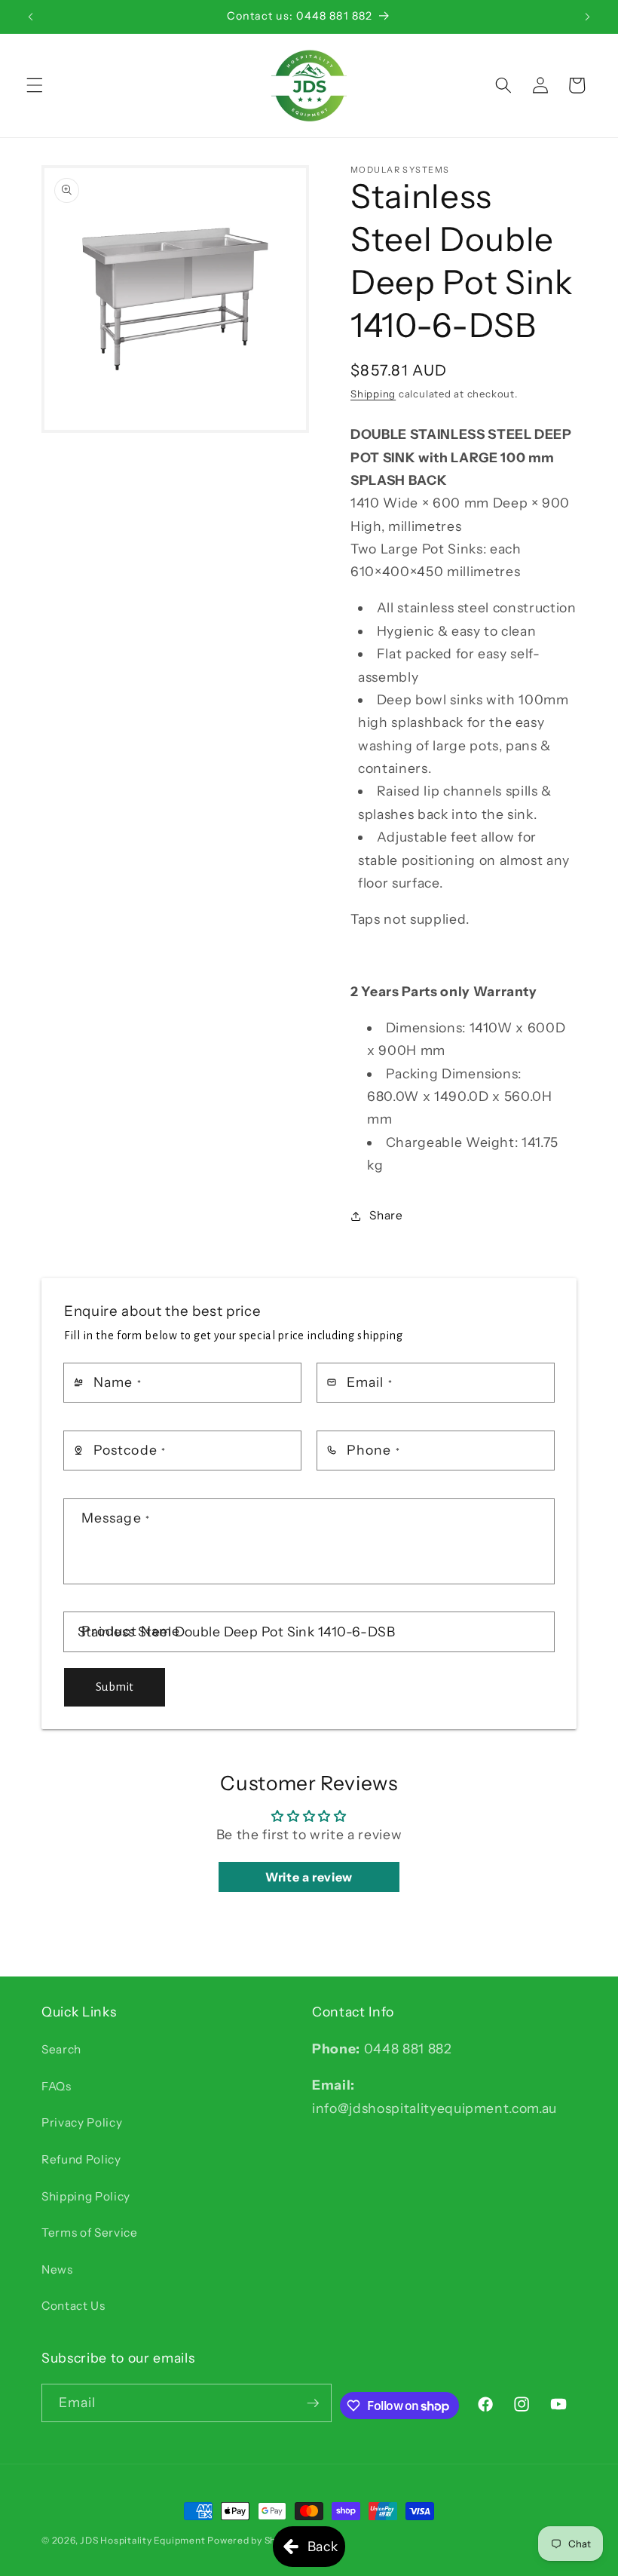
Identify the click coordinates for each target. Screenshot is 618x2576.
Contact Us (73, 2306)
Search (61, 2049)
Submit (115, 1687)
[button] (35, 85)
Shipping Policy (86, 2196)
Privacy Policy (82, 2122)
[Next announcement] (587, 17)
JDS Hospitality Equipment (144, 2540)
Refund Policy (81, 2159)
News (57, 2269)
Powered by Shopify (253, 2540)
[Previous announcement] (31, 17)
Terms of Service (90, 2233)
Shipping (373, 394)
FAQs (57, 2086)
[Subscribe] (313, 2403)
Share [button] (386, 1215)
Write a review (309, 1877)
